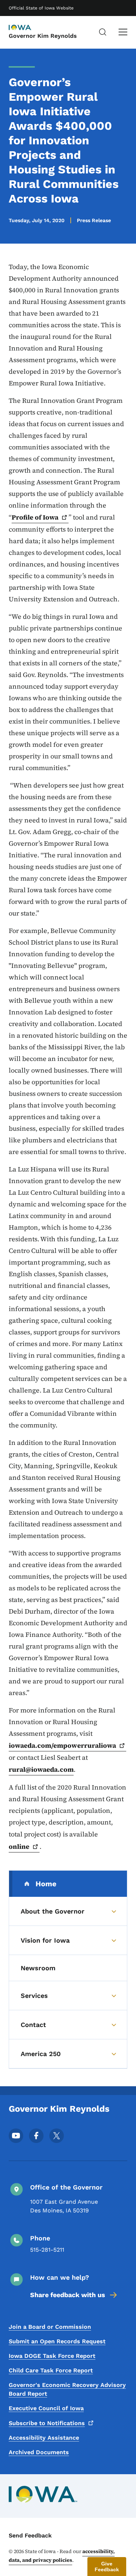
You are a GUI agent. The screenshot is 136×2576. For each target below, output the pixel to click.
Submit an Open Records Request (57, 2341)
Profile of (35, 517)
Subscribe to (47, 2423)
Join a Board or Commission (50, 2327)
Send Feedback (30, 2535)
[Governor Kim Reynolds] (27, 28)
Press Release (94, 220)
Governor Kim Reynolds (43, 36)
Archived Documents (39, 2452)
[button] (107, 2567)
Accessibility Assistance (44, 2438)
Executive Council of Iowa (46, 2408)
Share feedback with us (68, 2295)
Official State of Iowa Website (41, 8)
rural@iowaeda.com (41, 1769)
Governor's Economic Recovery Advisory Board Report (67, 2389)
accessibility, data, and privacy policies (62, 2556)
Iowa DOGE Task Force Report (52, 2356)
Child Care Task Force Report (51, 2370)
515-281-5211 (47, 2250)
